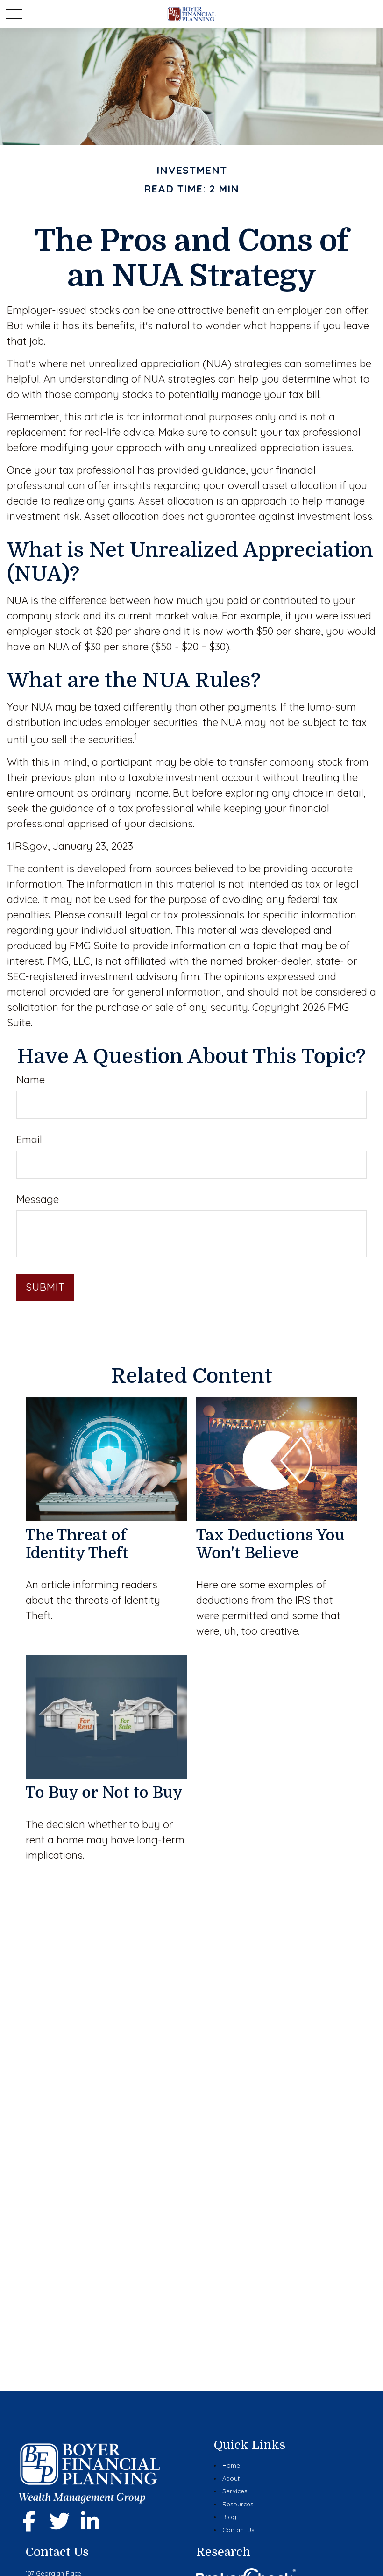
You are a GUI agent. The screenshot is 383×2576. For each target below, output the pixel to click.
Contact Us (238, 2530)
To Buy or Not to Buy (104, 1793)
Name (31, 1080)
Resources (238, 2504)
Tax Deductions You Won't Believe (270, 1544)
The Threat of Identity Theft (77, 1544)
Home (231, 2465)
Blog (229, 2517)
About (231, 2478)
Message (38, 1199)
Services (235, 2491)
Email (29, 1139)
